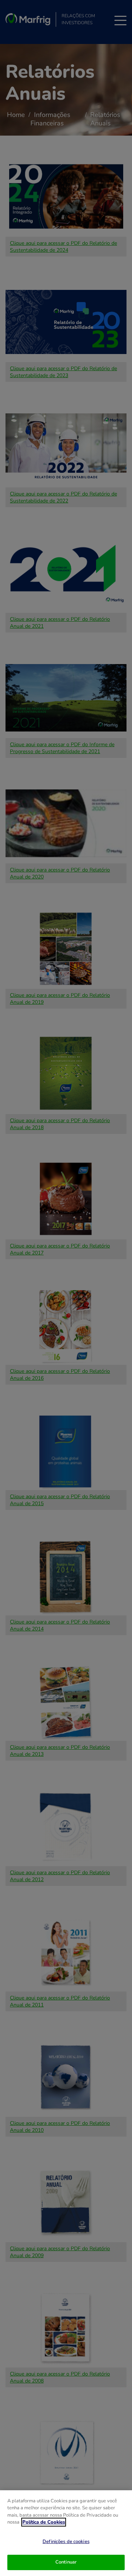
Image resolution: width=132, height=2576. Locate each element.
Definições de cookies (66, 2542)
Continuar (66, 2562)
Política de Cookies (44, 2522)
